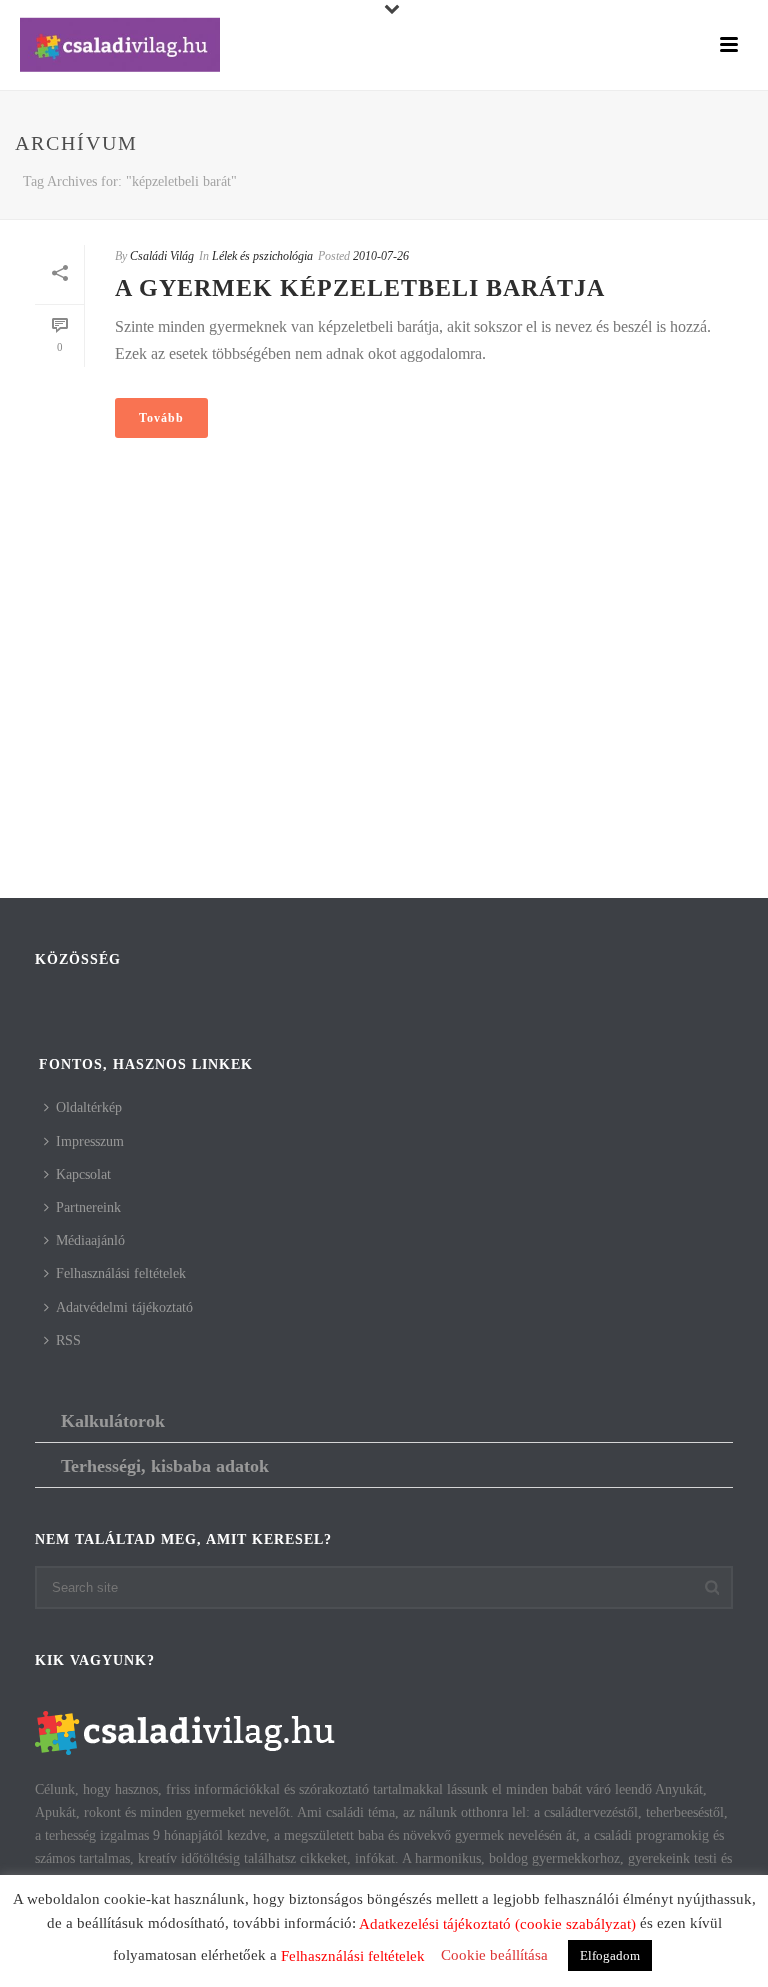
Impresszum (90, 1141)
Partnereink (88, 1207)
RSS (68, 1340)
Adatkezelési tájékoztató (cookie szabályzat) (497, 1924)
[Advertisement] (384, 738)
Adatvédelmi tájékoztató (124, 1307)
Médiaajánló (90, 1240)
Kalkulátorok (113, 1421)
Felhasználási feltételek (121, 1273)
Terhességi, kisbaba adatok (165, 1466)
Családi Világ (162, 256)
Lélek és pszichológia (262, 256)
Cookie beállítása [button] (494, 1955)
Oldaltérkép (89, 1107)
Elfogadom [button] (610, 1955)
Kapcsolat (83, 1174)
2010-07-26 (381, 256)
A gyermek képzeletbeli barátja (360, 288)
